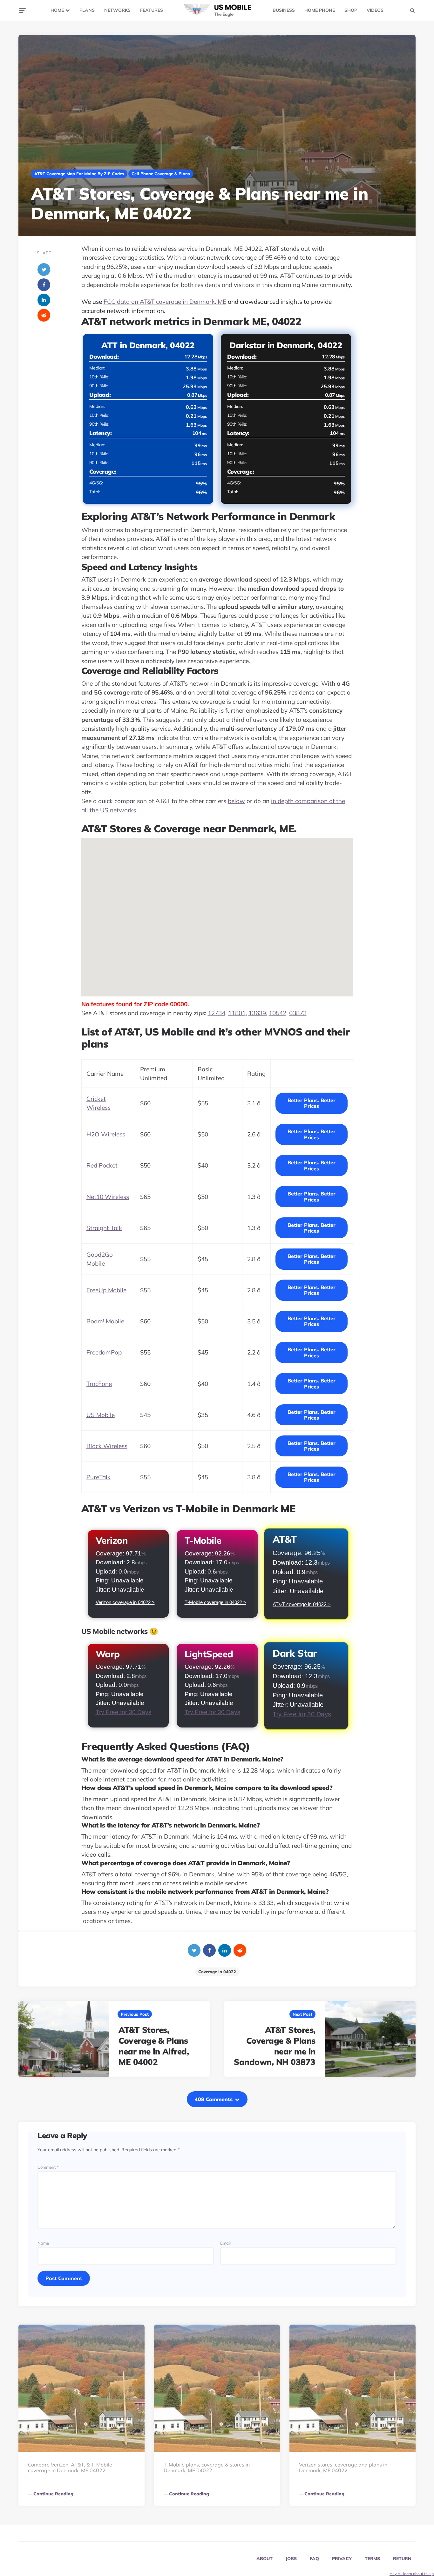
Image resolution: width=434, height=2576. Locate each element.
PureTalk (98, 1477)
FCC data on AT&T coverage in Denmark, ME (165, 302)
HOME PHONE (320, 10)
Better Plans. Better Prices (312, 1103)
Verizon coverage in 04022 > (125, 1602)
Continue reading (53, 2493)
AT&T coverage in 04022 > (301, 1604)
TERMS (372, 2559)
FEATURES (152, 10)
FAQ (314, 2559)
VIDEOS (375, 10)
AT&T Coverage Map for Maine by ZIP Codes (79, 174)
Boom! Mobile (105, 1321)
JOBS (291, 2559)
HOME (57, 10)
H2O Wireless (106, 1134)
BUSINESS (284, 10)
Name (43, 2243)
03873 (298, 1013)
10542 (278, 1013)
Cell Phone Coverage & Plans (161, 174)
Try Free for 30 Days (124, 1712)
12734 (217, 1013)
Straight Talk (104, 1228)
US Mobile (101, 1415)
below (236, 801)
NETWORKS (117, 10)
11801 (237, 1013)
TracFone (99, 1384)
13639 (257, 1013)
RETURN (402, 2559)
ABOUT (264, 2559)
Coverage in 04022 (217, 1972)
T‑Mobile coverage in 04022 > (215, 1602)
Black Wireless (107, 1446)
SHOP (351, 10)
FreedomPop (104, 1352)
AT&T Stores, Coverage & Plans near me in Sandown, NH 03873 (275, 2046)
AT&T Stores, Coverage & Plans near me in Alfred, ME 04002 (154, 2046)
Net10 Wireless (108, 1197)
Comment (48, 2167)
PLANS (87, 10)
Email (225, 2243)
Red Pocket (102, 1165)
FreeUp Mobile (106, 1290)
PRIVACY (342, 2559)
